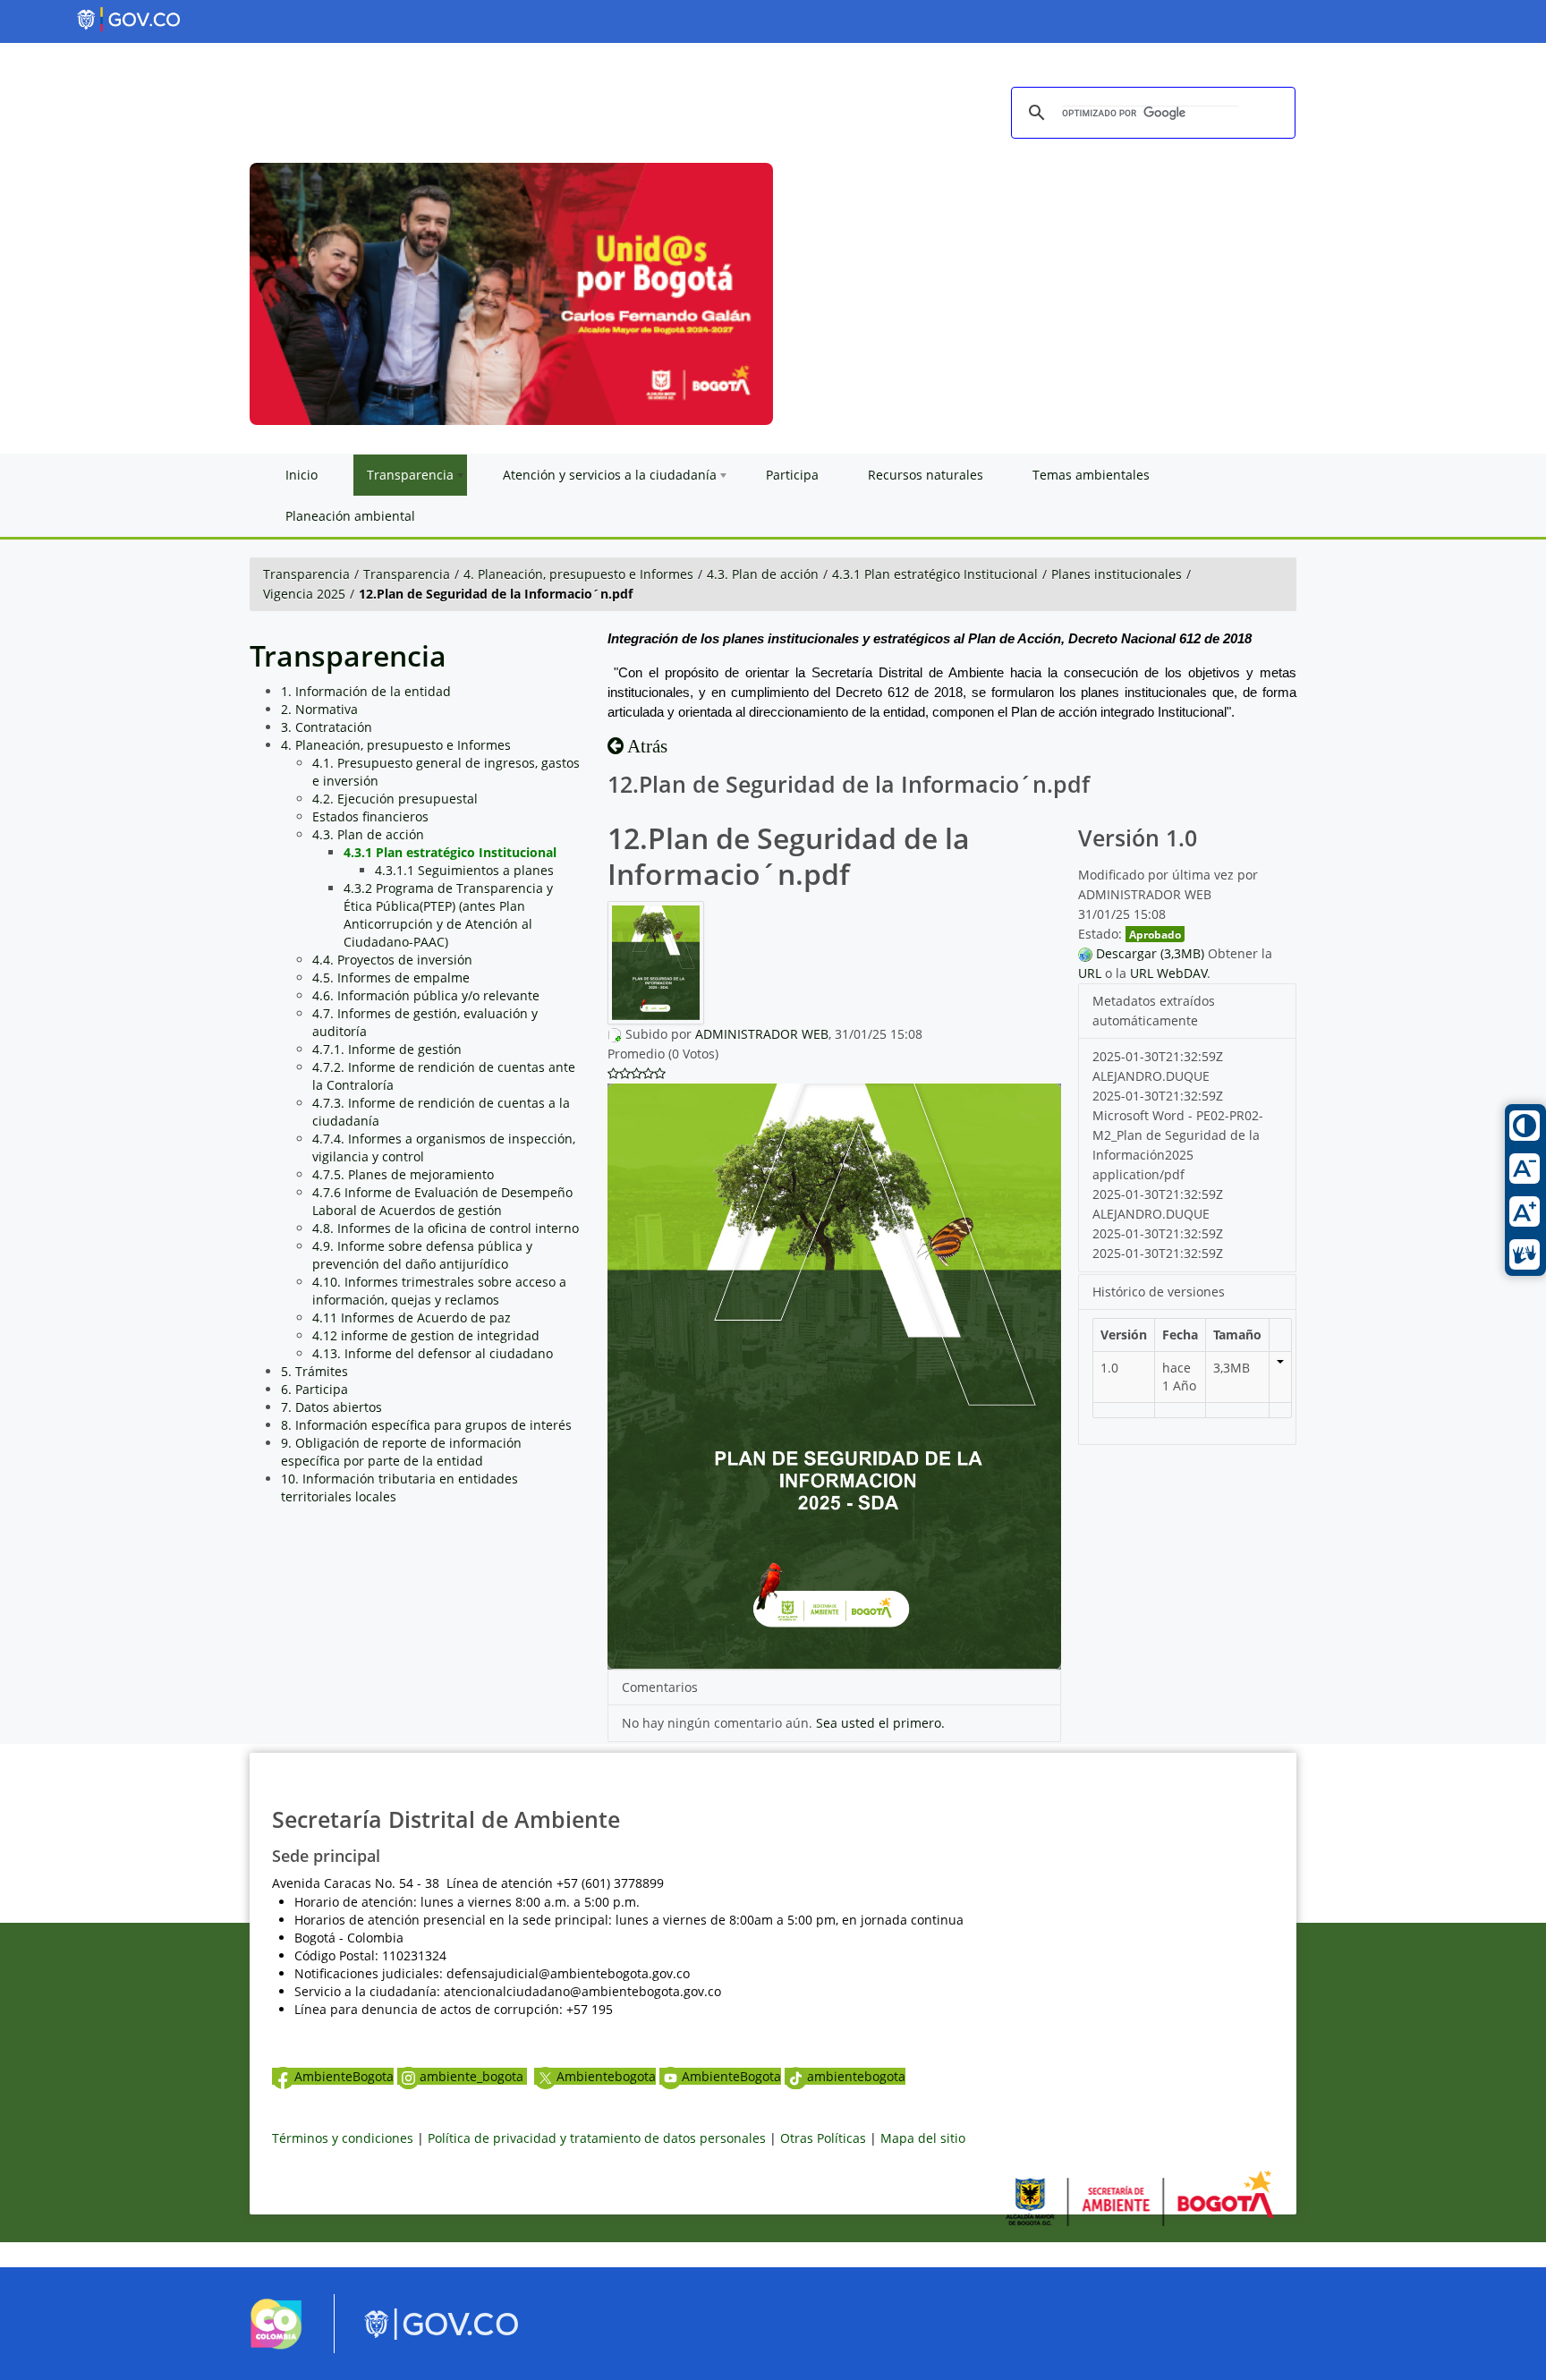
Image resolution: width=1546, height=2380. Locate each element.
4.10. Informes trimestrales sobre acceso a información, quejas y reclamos (439, 1291)
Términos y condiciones (343, 2138)
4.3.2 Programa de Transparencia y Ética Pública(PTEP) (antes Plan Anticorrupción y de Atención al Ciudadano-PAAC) (448, 915)
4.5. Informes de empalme (391, 977)
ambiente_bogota (473, 2076)
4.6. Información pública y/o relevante (426, 995)
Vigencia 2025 (304, 594)
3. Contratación (327, 727)
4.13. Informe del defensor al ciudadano (433, 1353)
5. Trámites (314, 1371)
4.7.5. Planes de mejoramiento (403, 1174)
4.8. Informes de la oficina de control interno (446, 1228)
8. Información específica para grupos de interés (426, 1425)
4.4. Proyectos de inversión (392, 960)
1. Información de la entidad (366, 691)
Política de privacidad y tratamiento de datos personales (597, 2138)
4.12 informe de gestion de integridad (426, 1335)
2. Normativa (319, 709)
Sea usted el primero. (880, 1723)
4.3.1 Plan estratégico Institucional (935, 574)
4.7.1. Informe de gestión (387, 1049)
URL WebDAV (1168, 973)
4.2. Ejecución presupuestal (395, 799)
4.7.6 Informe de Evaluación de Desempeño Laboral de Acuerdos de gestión (442, 1201)
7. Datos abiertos (331, 1407)
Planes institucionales (1117, 574)
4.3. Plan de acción (763, 574)
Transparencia (306, 574)
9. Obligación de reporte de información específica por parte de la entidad (401, 1452)
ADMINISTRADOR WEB (762, 1034)
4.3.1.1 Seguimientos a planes (464, 870)
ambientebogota (856, 2076)
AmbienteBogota (344, 2076)
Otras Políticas (823, 2138)
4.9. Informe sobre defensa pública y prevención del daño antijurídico (422, 1255)
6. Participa (314, 1389)
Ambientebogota (606, 2076)
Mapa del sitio (923, 2138)
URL (1090, 973)
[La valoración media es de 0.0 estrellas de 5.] (613, 1074)
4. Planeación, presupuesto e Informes (578, 574)
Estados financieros (370, 816)
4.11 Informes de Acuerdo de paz (412, 1317)
